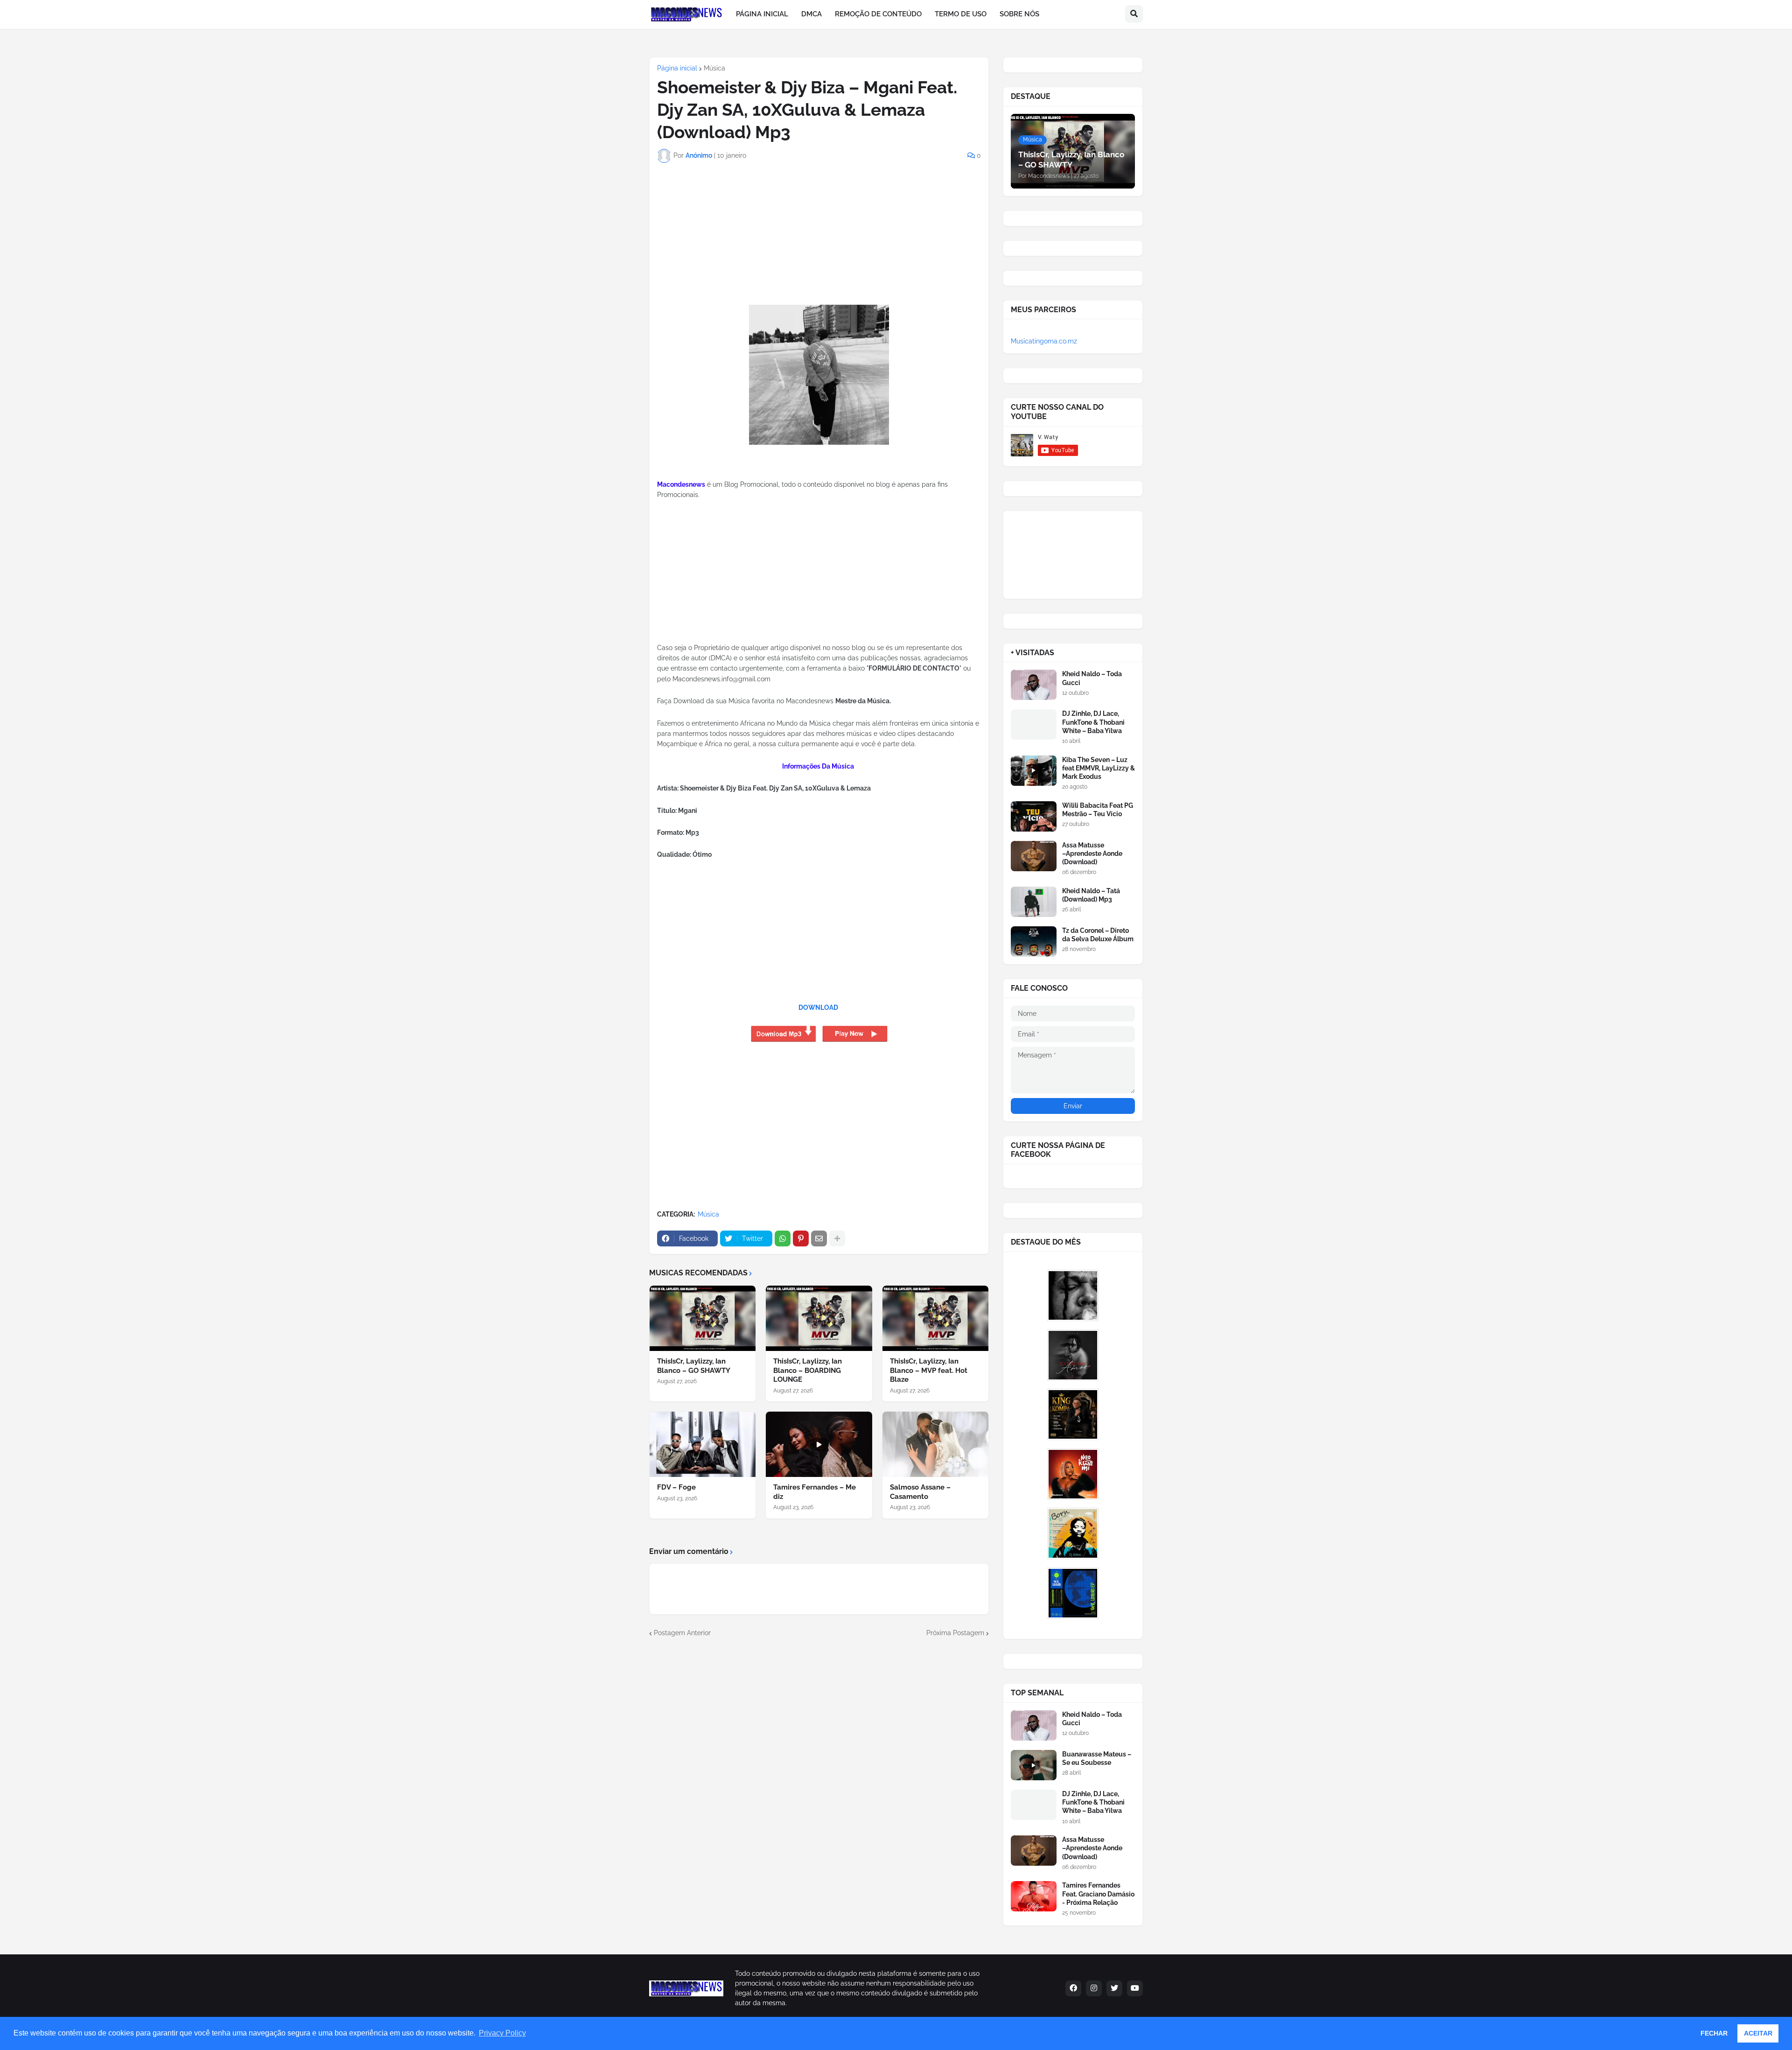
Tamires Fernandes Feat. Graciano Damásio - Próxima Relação (1098, 1894)
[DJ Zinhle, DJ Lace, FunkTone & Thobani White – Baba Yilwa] (1034, 724)
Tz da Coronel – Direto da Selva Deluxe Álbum (1098, 935)
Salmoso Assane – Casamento (920, 1492)
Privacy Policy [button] (502, 2033)
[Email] (819, 1238)
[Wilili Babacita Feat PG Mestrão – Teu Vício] (1034, 816)
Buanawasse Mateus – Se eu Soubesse (1097, 1758)
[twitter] (1114, 1988)
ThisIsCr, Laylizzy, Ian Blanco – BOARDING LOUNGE (808, 1370)
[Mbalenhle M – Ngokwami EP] (1073, 1474)
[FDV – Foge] (703, 1444)
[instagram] (1094, 1988)
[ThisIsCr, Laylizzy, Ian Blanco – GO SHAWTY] (703, 1318)
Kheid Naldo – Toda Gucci (1092, 678)
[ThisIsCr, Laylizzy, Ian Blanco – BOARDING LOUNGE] (819, 1318)
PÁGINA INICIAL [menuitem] (762, 14)
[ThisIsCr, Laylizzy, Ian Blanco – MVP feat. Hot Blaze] (935, 1318)
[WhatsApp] (783, 1238)
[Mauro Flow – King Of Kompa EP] (1073, 1414)
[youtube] (1135, 1988)
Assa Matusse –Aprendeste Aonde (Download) (1092, 854)
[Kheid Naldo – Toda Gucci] (1034, 685)
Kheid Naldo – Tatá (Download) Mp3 (1091, 895)
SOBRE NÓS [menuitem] (1019, 14)
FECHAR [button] (1714, 2033)
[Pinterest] (801, 1238)
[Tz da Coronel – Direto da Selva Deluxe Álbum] (1034, 941)
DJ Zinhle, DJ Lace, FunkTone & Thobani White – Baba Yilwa (1093, 722)
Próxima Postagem (955, 1633)
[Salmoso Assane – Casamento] (935, 1444)
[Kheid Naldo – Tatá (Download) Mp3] (1034, 902)
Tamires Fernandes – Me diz (815, 1492)
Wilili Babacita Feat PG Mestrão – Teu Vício (1098, 810)
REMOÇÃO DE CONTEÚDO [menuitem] (878, 14)
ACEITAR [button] (1758, 2033)
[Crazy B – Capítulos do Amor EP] (1073, 1355)
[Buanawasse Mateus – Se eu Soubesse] (1034, 1765)
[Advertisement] (715, 244)
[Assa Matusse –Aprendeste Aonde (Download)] (1034, 856)
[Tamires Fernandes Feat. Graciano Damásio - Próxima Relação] (1034, 1896)
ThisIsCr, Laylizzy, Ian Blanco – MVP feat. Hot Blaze (929, 1370)
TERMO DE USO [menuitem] (961, 14)
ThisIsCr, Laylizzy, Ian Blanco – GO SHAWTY (694, 1366)
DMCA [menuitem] (812, 14)
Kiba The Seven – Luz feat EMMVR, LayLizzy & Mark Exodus (1099, 768)
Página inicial (677, 68)
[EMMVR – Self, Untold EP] (1073, 1593)
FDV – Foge (676, 1487)
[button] (1134, 14)
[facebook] (1073, 1988)
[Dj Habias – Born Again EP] (1073, 1533)
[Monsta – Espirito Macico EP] (1073, 1295)
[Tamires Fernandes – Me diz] (819, 1444)
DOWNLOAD (818, 1008)
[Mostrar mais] (837, 1238)
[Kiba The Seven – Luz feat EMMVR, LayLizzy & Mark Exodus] (1034, 771)
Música (714, 68)
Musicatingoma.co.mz (1044, 341)
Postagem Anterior (682, 1633)
